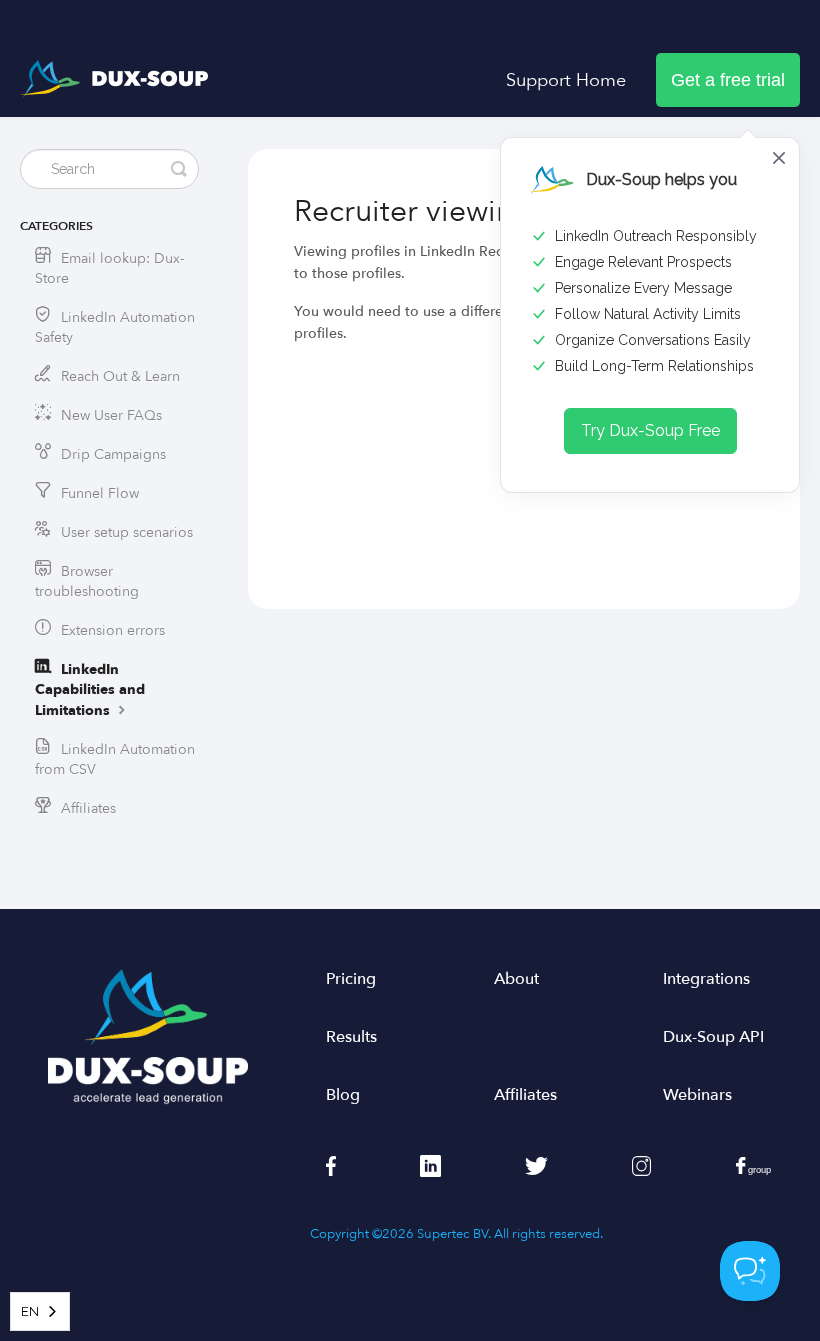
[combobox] (40, 1311)
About (516, 979)
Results (351, 1037)
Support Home (566, 80)
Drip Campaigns (113, 454)
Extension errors (113, 630)
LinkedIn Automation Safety (115, 327)
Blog (343, 1095)
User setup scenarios (127, 532)
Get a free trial (728, 80)
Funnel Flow (100, 493)
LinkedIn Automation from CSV (115, 759)
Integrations (706, 979)
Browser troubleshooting (87, 581)
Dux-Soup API (713, 1037)
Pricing (351, 979)
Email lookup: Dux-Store (109, 268)
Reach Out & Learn (120, 376)
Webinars (697, 1095)
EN (30, 1311)
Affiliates (88, 808)
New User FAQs (111, 415)
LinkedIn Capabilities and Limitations (90, 690)
